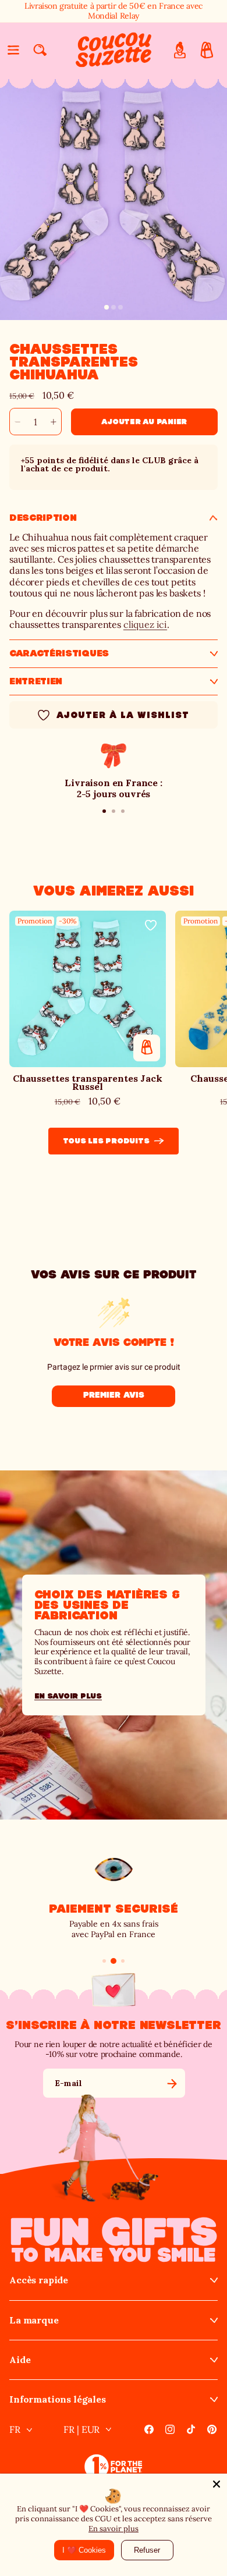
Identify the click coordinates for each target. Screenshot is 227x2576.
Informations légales (58, 2399)
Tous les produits (106, 1141)
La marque (34, 2320)
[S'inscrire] (172, 2083)
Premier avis (114, 1395)
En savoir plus (114, 2529)
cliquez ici (145, 624)
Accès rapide (39, 2280)
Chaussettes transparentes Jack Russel (88, 1083)
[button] (13, 50)
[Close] (217, 2484)
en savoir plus (68, 1696)
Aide (20, 2360)
